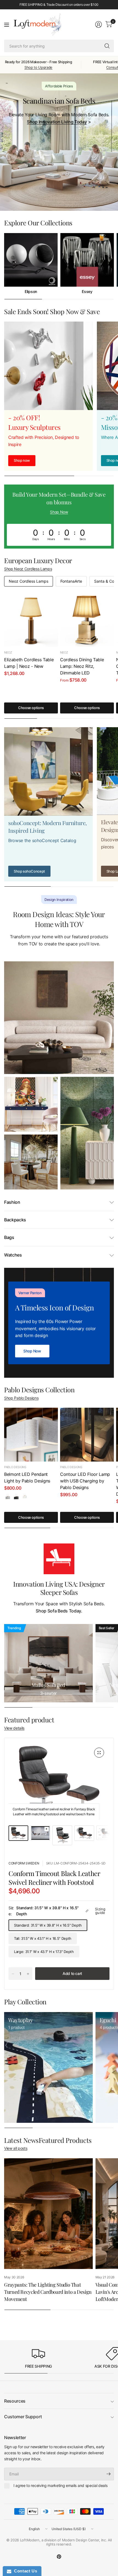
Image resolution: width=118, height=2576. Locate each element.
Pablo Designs (15, 1467)
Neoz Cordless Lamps (29, 581)
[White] (25, 1496)
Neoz (8, 652)
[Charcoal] (16, 1496)
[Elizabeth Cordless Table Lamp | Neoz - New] (31, 620)
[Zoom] (99, 1753)
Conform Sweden (24, 1863)
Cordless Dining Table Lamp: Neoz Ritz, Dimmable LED (82, 666)
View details (14, 1728)
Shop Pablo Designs (21, 1398)
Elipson (31, 292)
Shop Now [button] (59, 512)
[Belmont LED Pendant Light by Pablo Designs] (31, 1435)
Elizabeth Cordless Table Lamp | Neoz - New (29, 663)
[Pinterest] (59, 2556)
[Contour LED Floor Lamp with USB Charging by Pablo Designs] (87, 1435)
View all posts (16, 2148)
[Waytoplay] (48, 2067)
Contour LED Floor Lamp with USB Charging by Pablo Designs (85, 1481)
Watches (13, 1255)
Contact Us (24, 2571)
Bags (9, 1237)
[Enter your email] (108, 2474)
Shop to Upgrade (38, 67)
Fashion (12, 1202)
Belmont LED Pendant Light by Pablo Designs (27, 1477)
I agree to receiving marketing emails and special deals (60, 2485)
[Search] (107, 46)
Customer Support (23, 2417)
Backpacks (15, 1220)
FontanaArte (71, 581)
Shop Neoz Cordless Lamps (28, 569)
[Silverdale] (8, 1496)
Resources (15, 2401)
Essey (87, 292)
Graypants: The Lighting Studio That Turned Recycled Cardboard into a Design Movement (48, 2292)
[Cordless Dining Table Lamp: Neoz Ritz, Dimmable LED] (87, 620)
